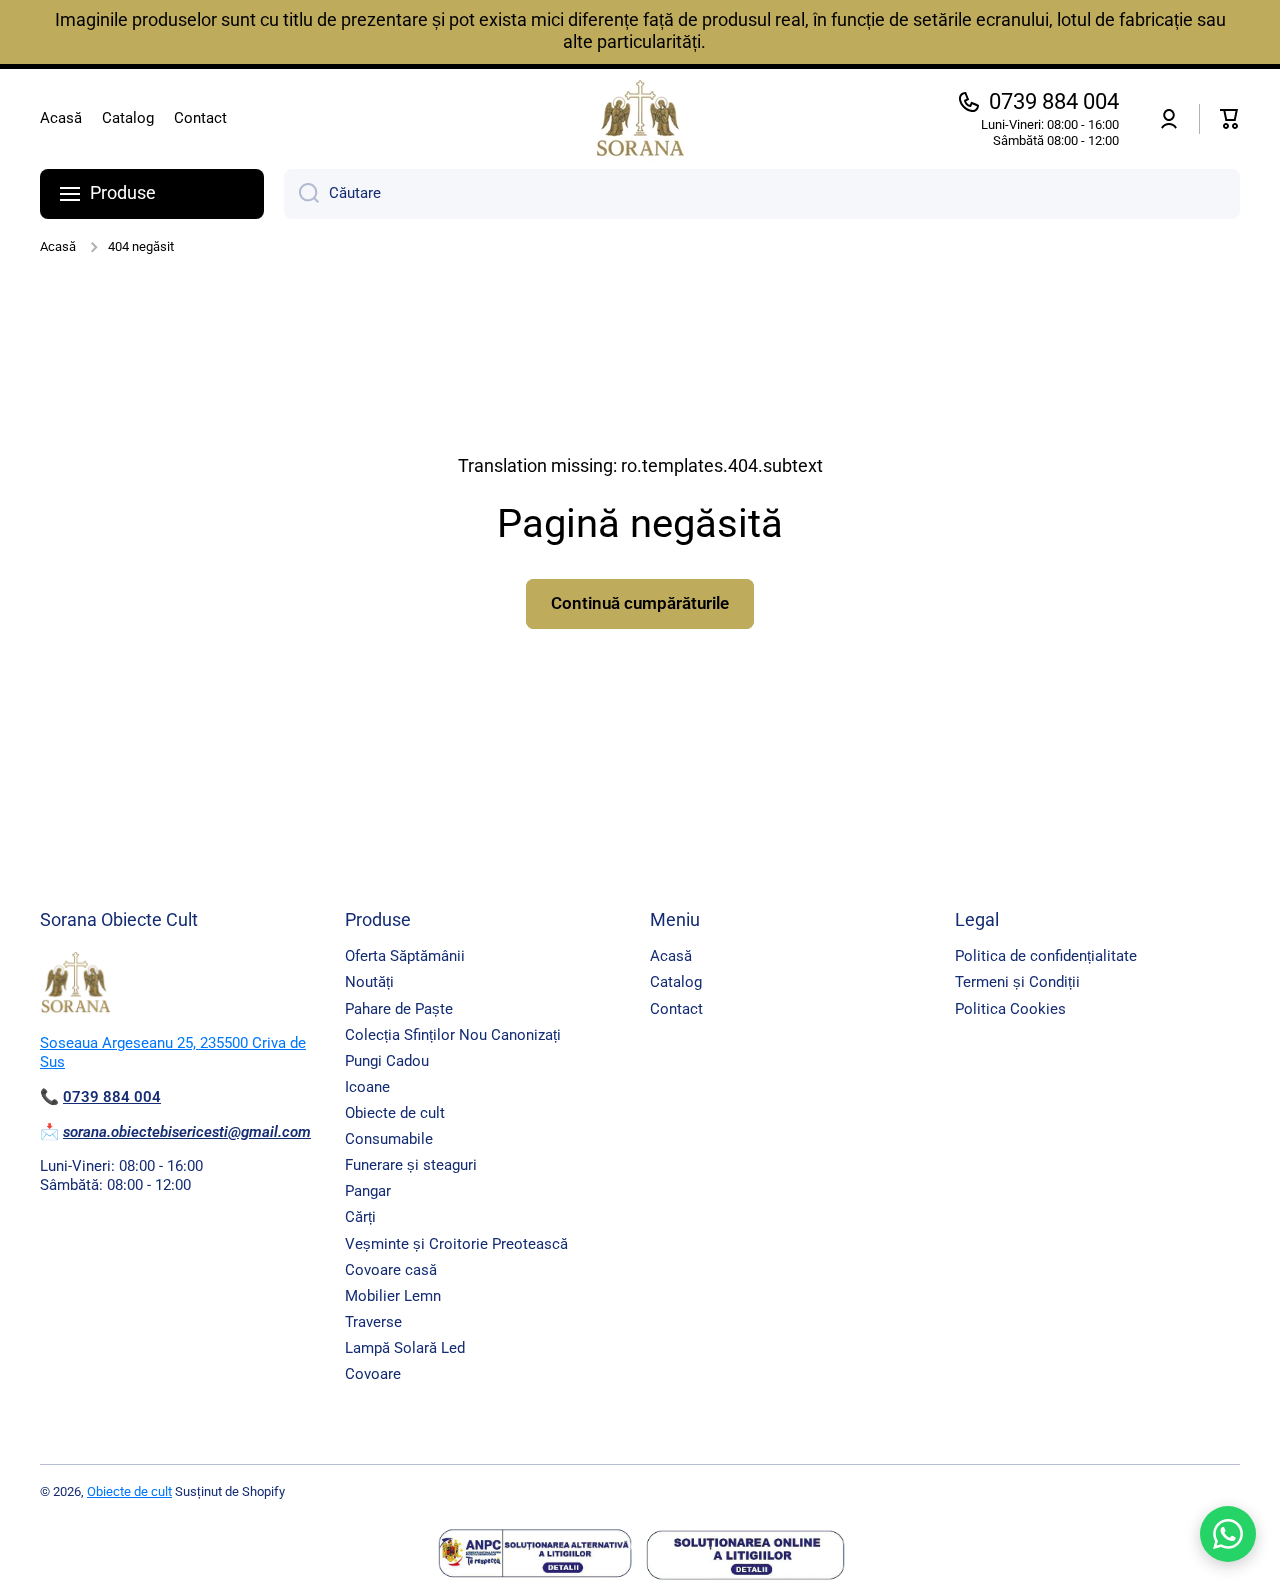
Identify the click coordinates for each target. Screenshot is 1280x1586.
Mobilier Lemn (393, 1296)
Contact (676, 1009)
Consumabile (389, 1139)
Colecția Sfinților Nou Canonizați (453, 1035)
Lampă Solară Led (405, 1348)
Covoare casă (391, 1270)
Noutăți (369, 982)
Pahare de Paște (399, 1009)
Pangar (368, 1191)
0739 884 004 (1054, 101)
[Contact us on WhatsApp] (1228, 1534)
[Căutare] (301, 194)
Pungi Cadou (387, 1061)
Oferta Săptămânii (405, 956)
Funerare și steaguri (411, 1165)
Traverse (373, 1322)
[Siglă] (640, 119)
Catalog (676, 982)
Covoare (373, 1374)
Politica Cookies (1010, 1009)
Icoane (367, 1087)
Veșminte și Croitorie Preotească (456, 1244)
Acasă (58, 246)
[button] (1230, 119)
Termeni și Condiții (1017, 982)
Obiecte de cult (395, 1113)
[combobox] (762, 194)
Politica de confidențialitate (1046, 956)
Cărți (360, 1217)
